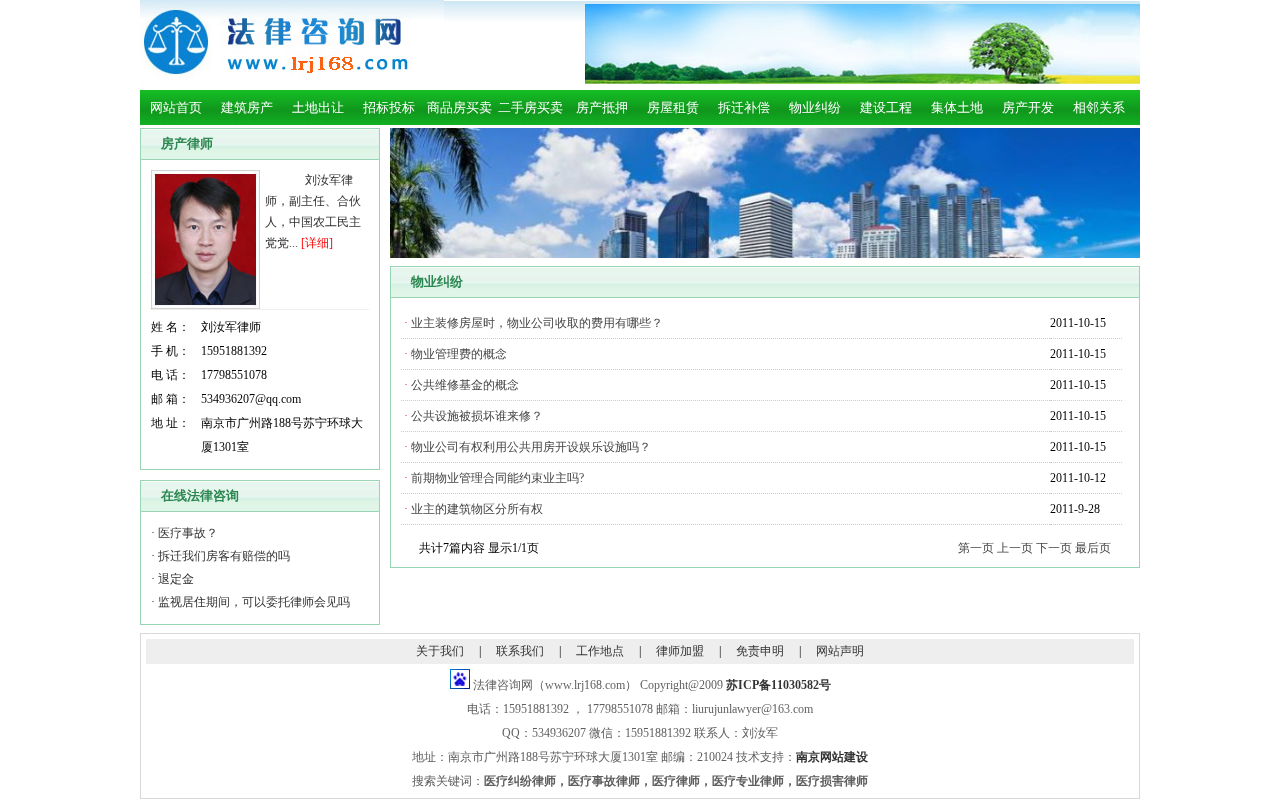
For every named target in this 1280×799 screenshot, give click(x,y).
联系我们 (520, 651)
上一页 (1015, 548)
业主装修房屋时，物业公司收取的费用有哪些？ (537, 323)
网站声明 (840, 651)
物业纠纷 (815, 107)
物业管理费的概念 (459, 354)
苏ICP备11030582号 (778, 685)
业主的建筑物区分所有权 (477, 509)
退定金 (176, 579)
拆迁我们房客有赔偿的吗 (224, 556)
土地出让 (318, 107)
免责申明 (760, 651)
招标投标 (389, 107)
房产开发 (1028, 107)
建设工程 (886, 107)
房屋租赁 (673, 107)
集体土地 (957, 107)
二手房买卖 (530, 107)
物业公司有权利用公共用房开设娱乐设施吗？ (531, 447)
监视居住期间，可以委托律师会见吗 (254, 602)
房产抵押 (602, 107)
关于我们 (440, 651)
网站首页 (176, 107)
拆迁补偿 (744, 107)
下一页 (1054, 548)
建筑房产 (247, 107)
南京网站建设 (832, 757)
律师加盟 (680, 651)
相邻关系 (1099, 107)
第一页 (976, 548)
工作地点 (600, 651)
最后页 (1093, 548)
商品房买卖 (459, 107)
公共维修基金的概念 (465, 385)
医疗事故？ (188, 533)
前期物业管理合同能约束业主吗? (497, 478)
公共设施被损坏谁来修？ (477, 416)
